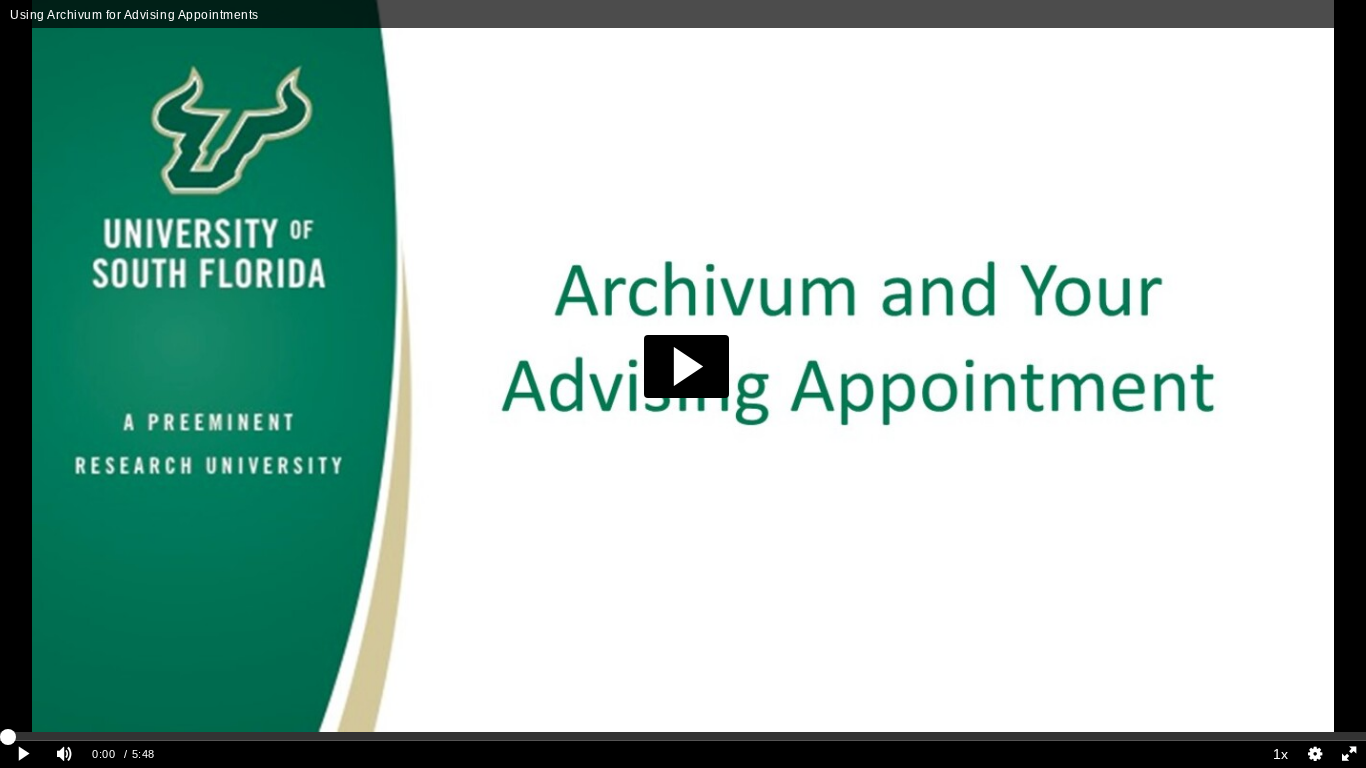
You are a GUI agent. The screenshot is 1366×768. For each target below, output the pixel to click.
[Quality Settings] (1314, 754)
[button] (686, 366)
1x (1280, 754)
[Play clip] (23, 754)
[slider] (683, 736)
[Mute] (64, 754)
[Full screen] (1349, 754)
